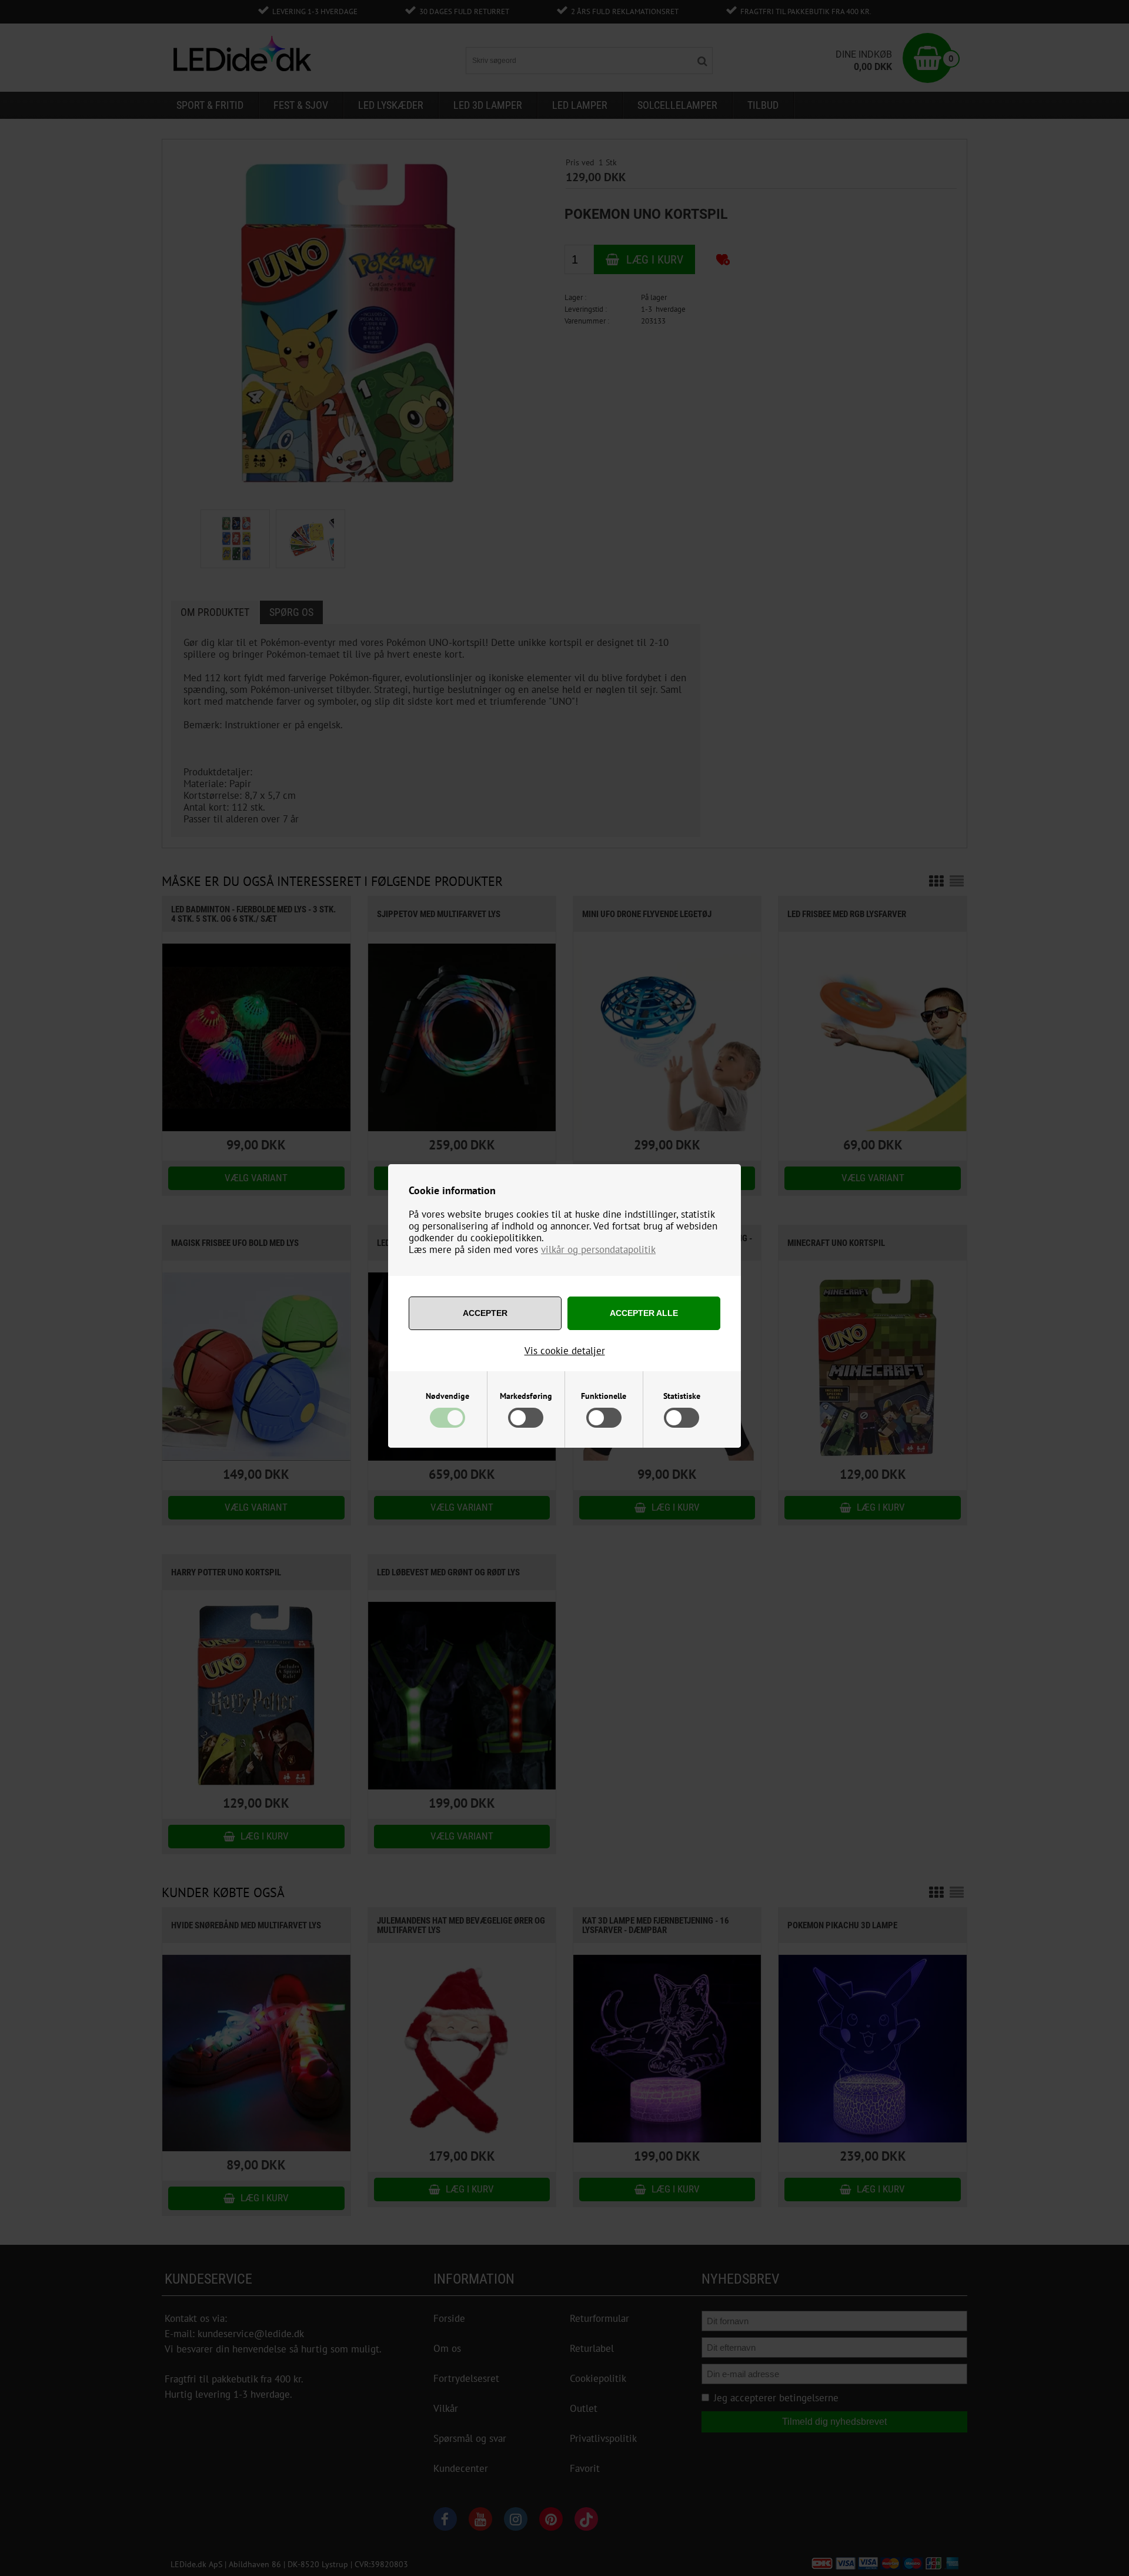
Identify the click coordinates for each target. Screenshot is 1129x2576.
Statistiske (682, 1396)
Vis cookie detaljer (565, 1351)
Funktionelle (604, 1396)
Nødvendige (447, 1396)
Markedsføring (526, 1396)
